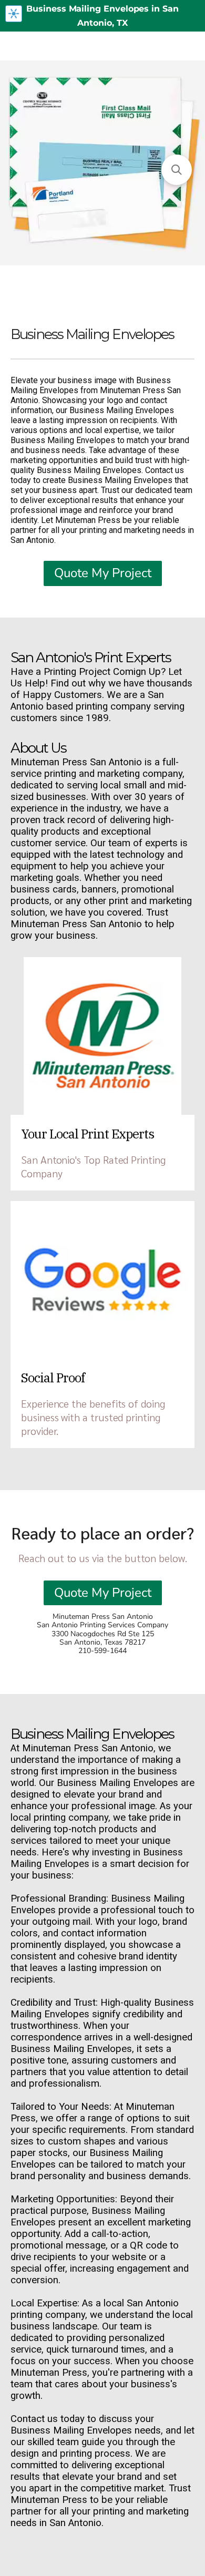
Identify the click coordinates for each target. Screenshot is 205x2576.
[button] (177, 170)
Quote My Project (103, 573)
